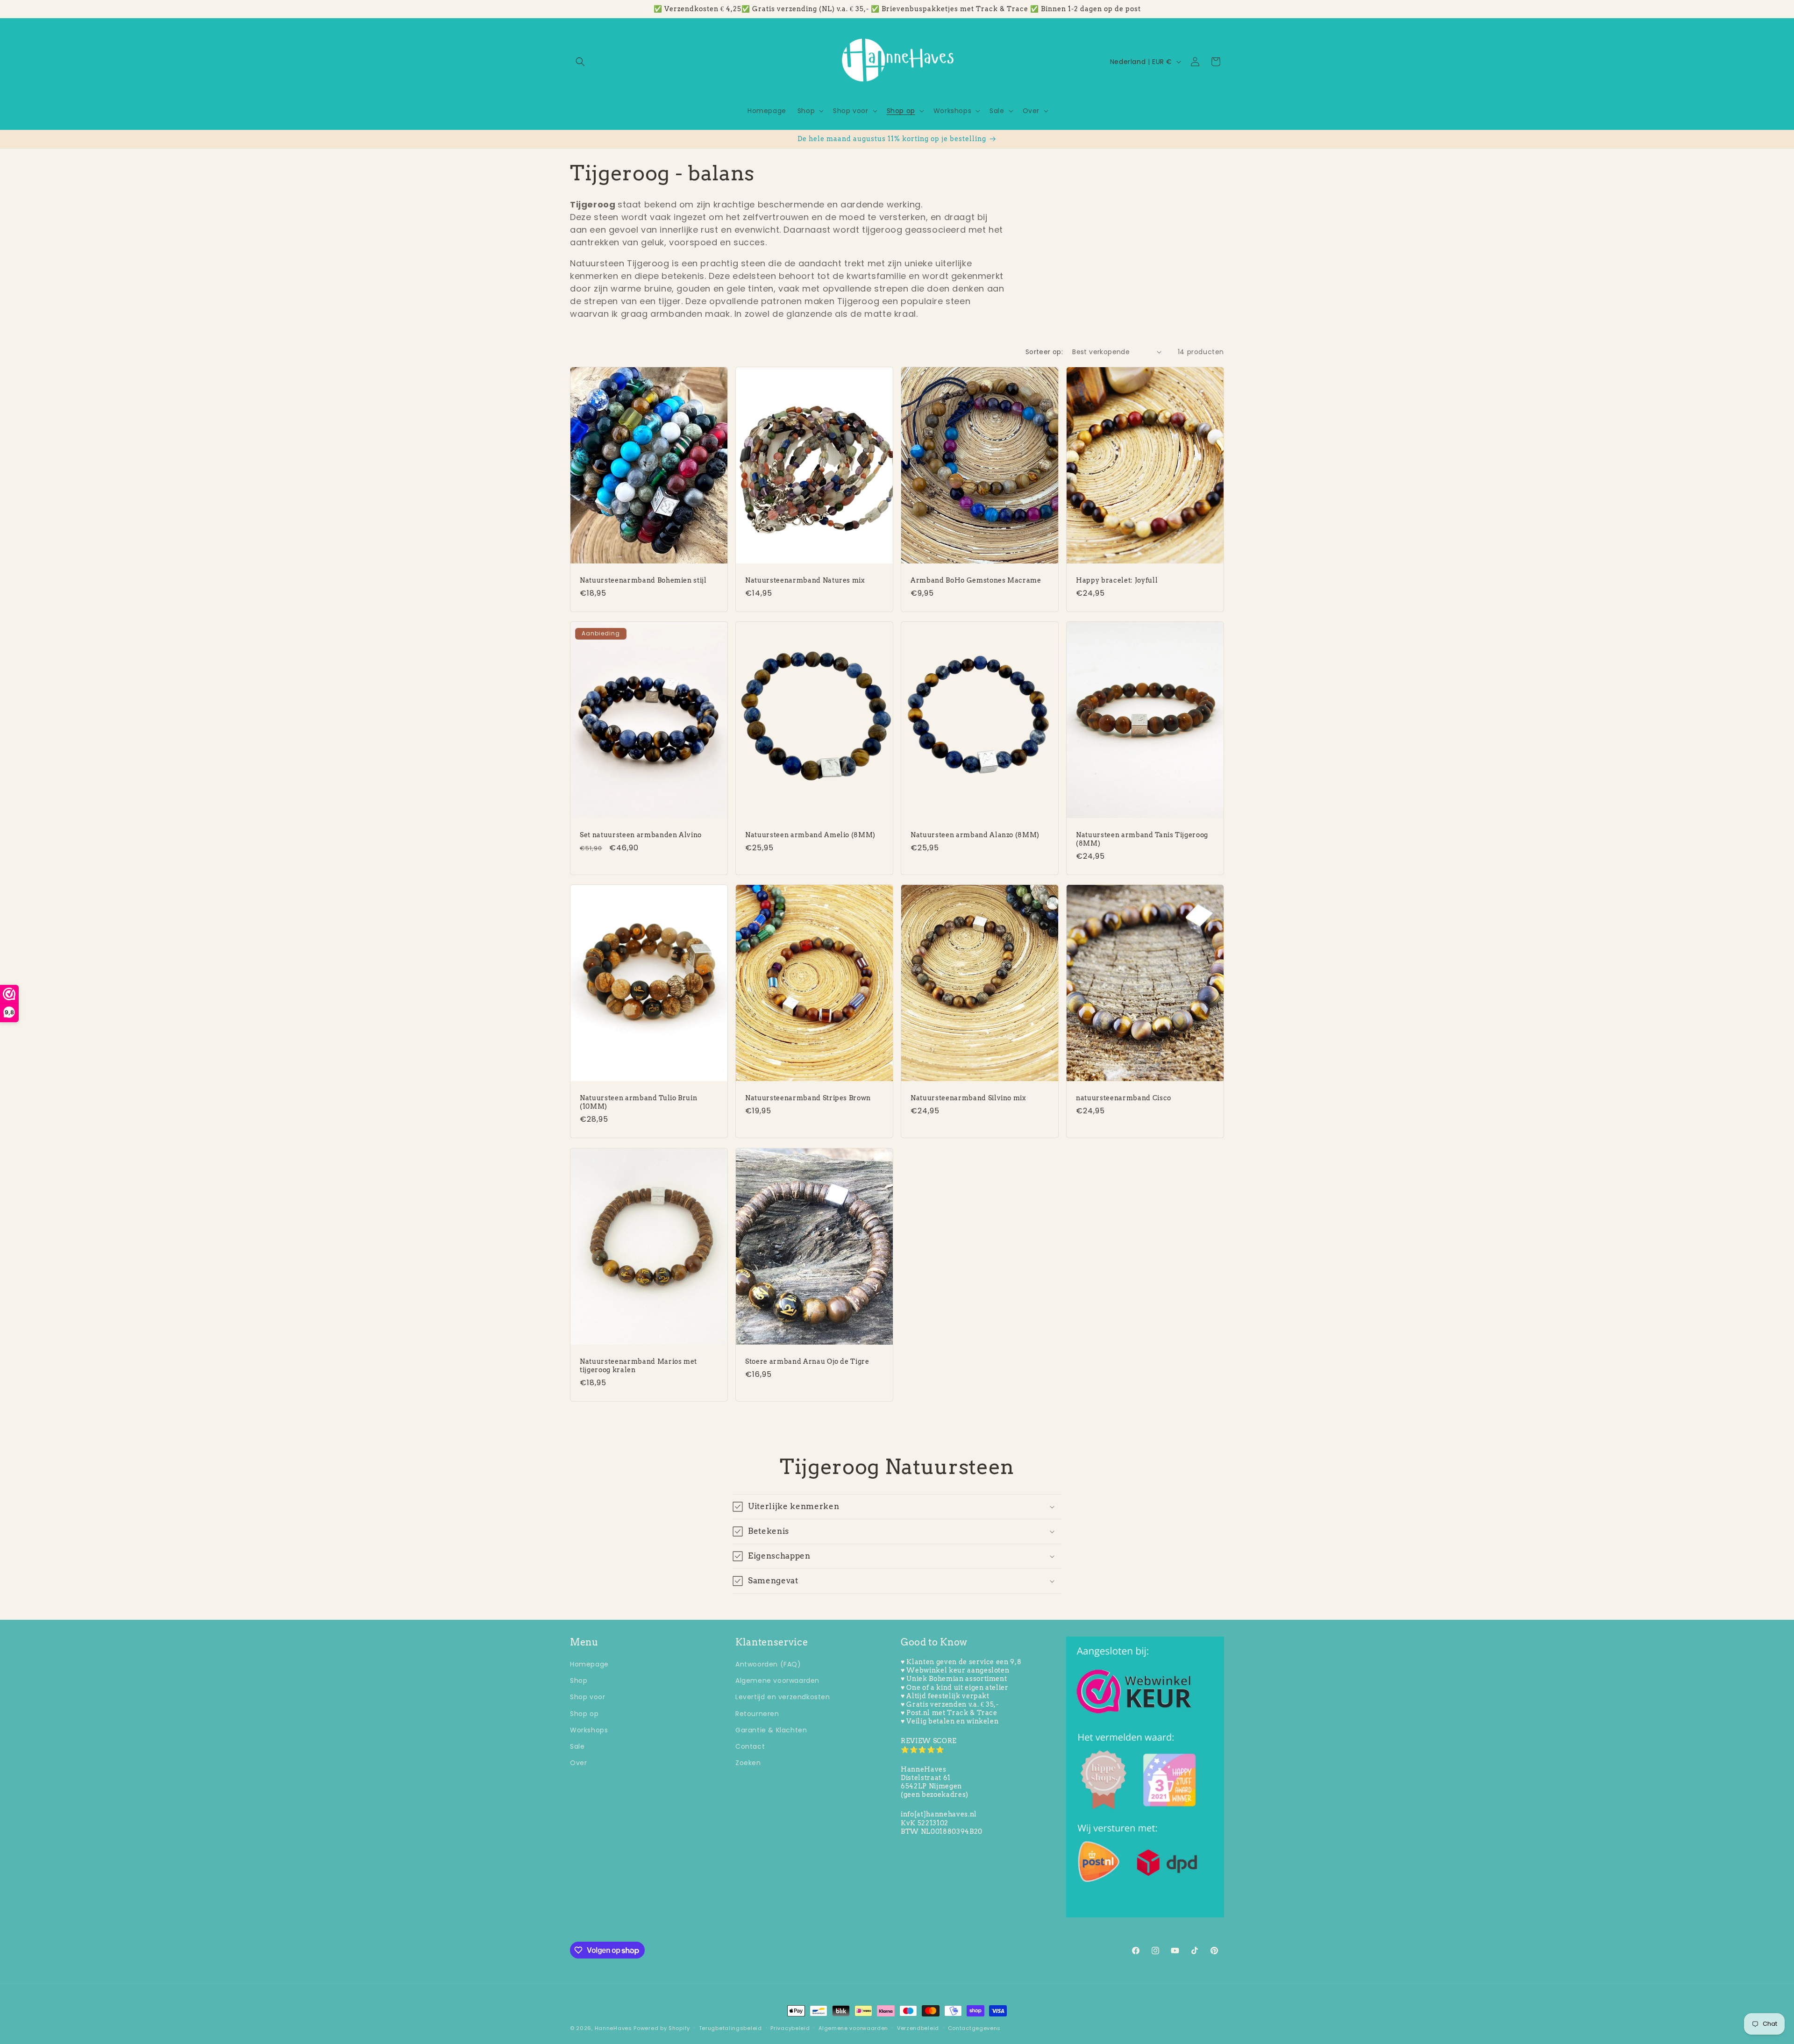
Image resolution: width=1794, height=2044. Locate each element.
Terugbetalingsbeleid (730, 2028)
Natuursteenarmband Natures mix (805, 580)
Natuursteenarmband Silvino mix (968, 1098)
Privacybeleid (790, 2028)
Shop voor (587, 1697)
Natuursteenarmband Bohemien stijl (643, 580)
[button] (580, 62)
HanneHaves (613, 2028)
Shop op (584, 1714)
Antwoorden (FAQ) (768, 1664)
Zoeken (748, 1763)
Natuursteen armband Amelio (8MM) (810, 835)
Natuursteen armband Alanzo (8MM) (975, 835)
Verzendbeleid (918, 2028)
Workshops (589, 1730)
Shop (579, 1681)
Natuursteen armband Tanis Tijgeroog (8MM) (1142, 839)
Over (578, 1763)
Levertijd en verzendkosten (783, 1697)
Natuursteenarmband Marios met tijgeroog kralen (638, 1366)
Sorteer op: (1044, 352)
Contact (750, 1746)
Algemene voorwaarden (777, 1681)
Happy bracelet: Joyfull (1117, 580)
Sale (577, 1746)
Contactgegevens (975, 2028)
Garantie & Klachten (771, 1730)
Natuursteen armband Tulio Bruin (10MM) (638, 1102)
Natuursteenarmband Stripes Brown (808, 1098)
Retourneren (757, 1714)
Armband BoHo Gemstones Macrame (976, 580)
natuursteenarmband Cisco (1124, 1098)
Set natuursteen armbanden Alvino (641, 835)
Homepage (589, 1664)
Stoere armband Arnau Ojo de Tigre (807, 1361)
